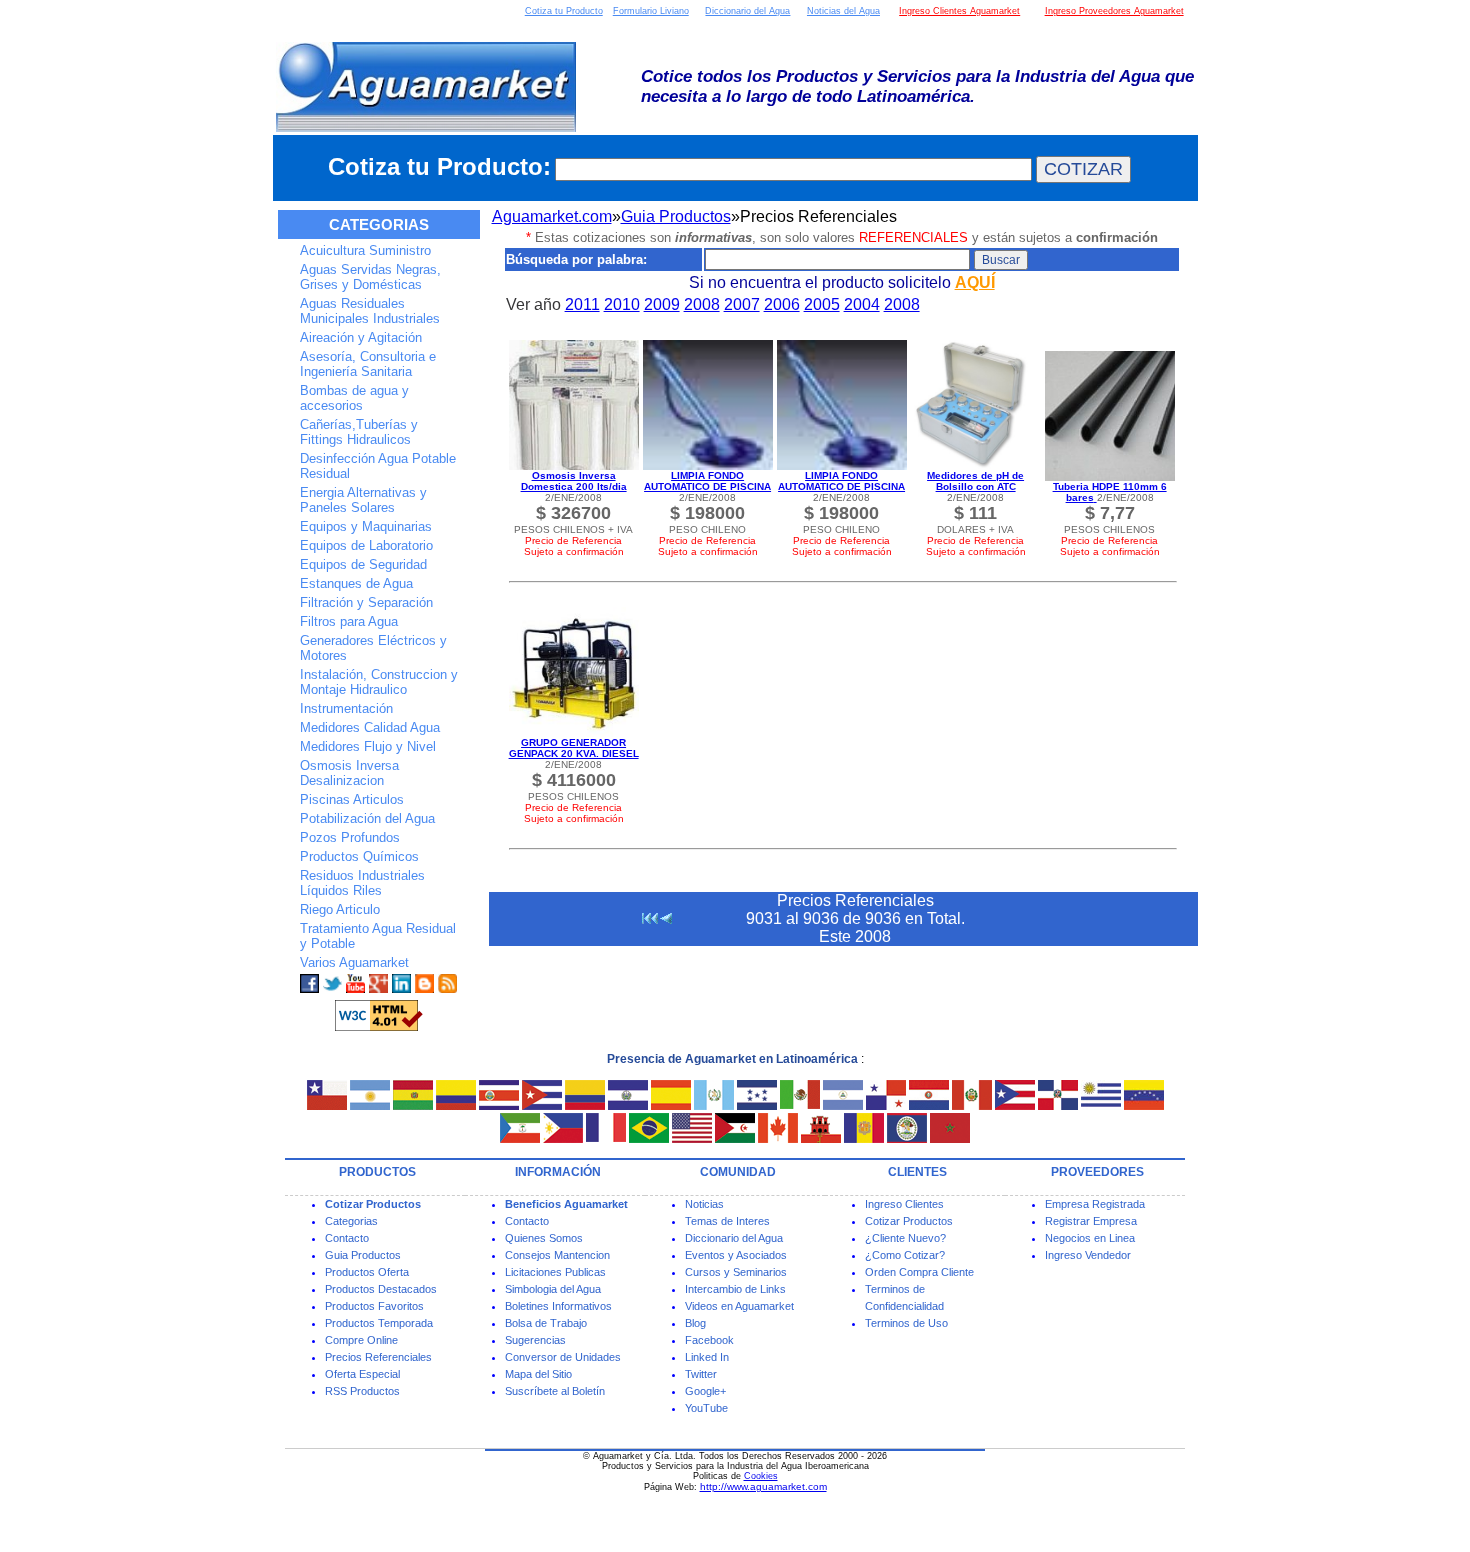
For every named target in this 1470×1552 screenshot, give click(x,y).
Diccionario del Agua (747, 11)
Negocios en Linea (1090, 1238)
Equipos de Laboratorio (366, 545)
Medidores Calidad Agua (370, 727)
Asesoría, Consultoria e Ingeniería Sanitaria (368, 364)
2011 (582, 304)
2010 (622, 304)
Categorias (351, 1221)
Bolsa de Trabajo (546, 1323)
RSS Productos (362, 1391)
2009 (662, 304)
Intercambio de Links (735, 1289)
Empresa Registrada (1095, 1204)
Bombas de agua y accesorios (354, 398)
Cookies (761, 1476)
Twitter (701, 1374)
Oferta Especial (362, 1374)
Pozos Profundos (350, 837)
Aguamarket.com (552, 216)
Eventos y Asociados (736, 1255)
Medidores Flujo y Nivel (368, 746)
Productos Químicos (359, 856)
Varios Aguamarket (354, 962)
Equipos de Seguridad (363, 564)
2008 (702, 304)
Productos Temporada (379, 1323)
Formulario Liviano (651, 11)
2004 (862, 304)
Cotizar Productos (909, 1221)
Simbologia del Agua (553, 1289)
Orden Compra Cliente (919, 1272)
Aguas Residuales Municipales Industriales (370, 311)
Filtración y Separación (366, 602)
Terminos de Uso (906, 1323)
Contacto (347, 1238)
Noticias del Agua (843, 11)
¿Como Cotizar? (905, 1255)
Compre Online (361, 1340)
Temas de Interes (727, 1221)
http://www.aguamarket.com (763, 1486)
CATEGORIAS (379, 224)
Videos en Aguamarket (739, 1306)
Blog (695, 1323)
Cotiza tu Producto (564, 11)
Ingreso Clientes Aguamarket (959, 11)
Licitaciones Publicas (555, 1272)
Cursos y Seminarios (736, 1272)
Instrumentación (346, 708)
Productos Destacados (381, 1289)
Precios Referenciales (378, 1357)
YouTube (706, 1408)
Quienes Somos (544, 1238)
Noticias (704, 1204)
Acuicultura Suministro (365, 250)
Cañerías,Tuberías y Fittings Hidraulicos (359, 432)
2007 (742, 304)
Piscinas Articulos (352, 799)
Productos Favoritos (374, 1306)
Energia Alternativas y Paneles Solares (363, 500)
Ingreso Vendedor (1088, 1255)
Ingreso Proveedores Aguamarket (1114, 11)
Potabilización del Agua (367, 818)
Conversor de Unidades (563, 1357)
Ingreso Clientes (904, 1204)
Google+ (705, 1391)
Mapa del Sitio (538, 1374)
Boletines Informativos (558, 1306)
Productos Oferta (367, 1272)
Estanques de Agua (356, 583)
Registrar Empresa (1091, 1221)
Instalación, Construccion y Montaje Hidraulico (379, 682)
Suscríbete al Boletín (555, 1391)
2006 (782, 304)
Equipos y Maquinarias (366, 526)
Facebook (709, 1340)
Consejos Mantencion (557, 1255)
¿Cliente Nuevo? (905, 1238)
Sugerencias (535, 1340)
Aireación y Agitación (361, 337)
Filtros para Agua (349, 621)
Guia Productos (676, 216)
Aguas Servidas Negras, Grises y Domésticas (370, 277)
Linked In (707, 1357)
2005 (822, 304)
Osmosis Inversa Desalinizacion (349, 773)
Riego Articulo (340, 909)
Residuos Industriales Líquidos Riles (362, 883)
